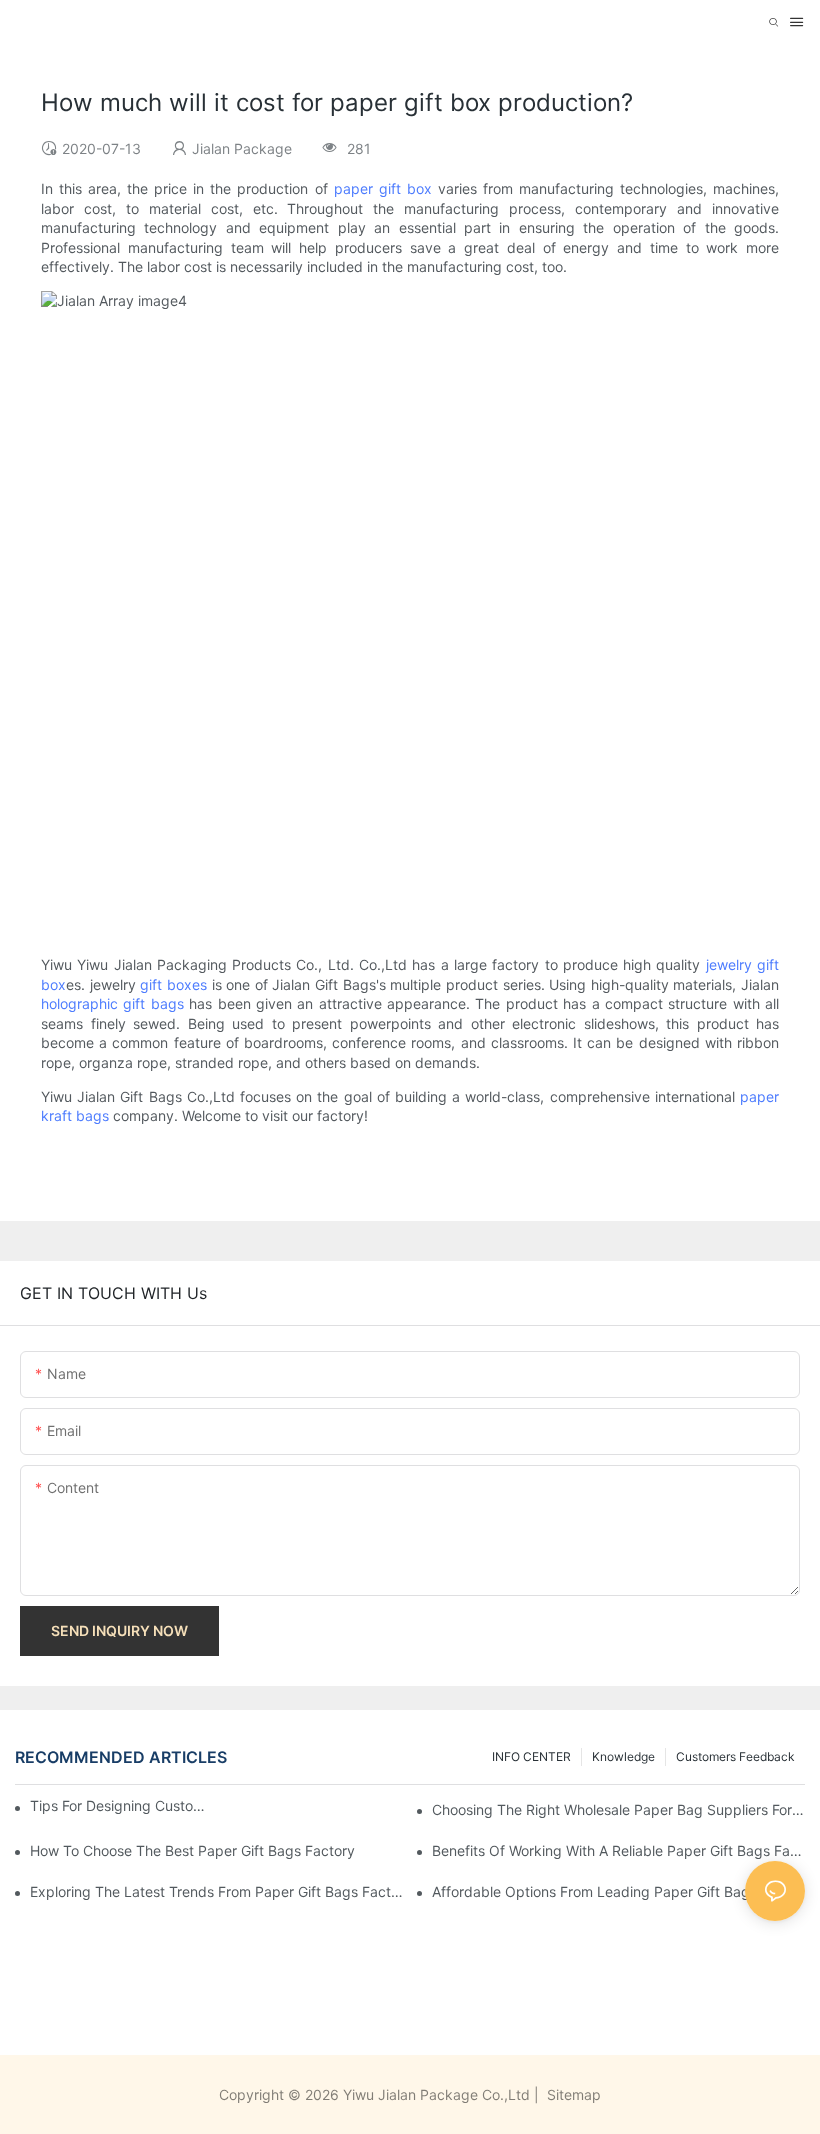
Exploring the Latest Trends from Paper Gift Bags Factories (216, 1891)
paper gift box (383, 188)
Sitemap (572, 2094)
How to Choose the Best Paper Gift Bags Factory (192, 1850)
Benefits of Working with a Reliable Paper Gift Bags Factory (618, 1850)
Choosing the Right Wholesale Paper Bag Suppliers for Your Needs (618, 1809)
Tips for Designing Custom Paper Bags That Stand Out (119, 1805)
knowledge (623, 1756)
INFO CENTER (531, 1756)
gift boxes (173, 984)
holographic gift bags (112, 1003)
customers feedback (735, 1756)
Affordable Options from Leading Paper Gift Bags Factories (618, 1891)
